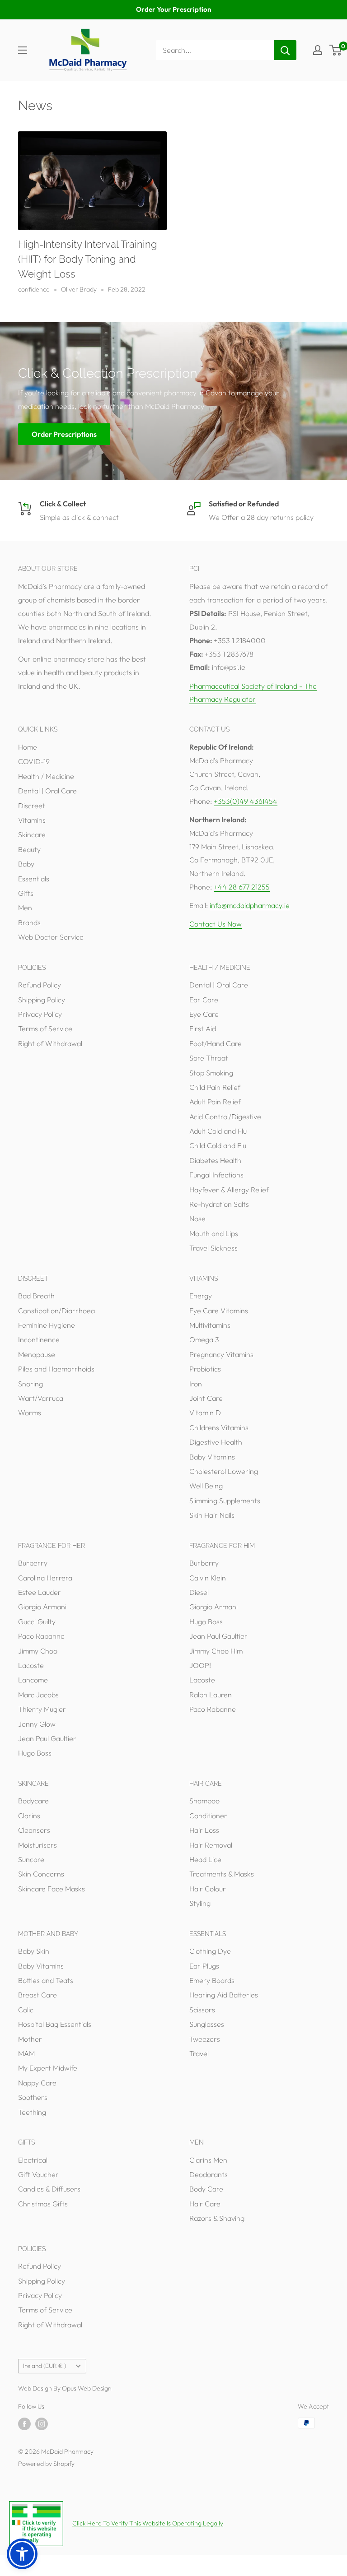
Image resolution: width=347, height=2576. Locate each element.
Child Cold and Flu (218, 1145)
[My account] (318, 50)
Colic (26, 2010)
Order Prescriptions (64, 434)
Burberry (33, 1563)
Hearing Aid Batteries (224, 1995)
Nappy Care (37, 2083)
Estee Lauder (40, 1592)
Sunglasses (207, 2024)
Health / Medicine (46, 776)
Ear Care (204, 1000)
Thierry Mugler (42, 1709)
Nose (197, 1219)
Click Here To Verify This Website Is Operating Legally (148, 2523)
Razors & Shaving (217, 2218)
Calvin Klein (208, 1578)
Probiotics (205, 1369)
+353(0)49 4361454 (246, 801)
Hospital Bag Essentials (55, 2024)
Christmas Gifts (43, 2204)
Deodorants (209, 2174)
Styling (200, 1903)
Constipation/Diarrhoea (56, 1311)
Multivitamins (210, 1325)
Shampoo (204, 1801)
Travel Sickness (213, 1248)
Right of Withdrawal (50, 1043)
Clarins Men (208, 2160)
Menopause (37, 1354)
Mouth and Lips (214, 1233)
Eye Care (204, 1014)
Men (25, 908)
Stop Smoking (211, 1073)
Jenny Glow (37, 1724)
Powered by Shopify (46, 2464)
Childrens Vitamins (219, 1427)
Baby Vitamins (212, 1457)
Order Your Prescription (173, 9)
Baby (26, 864)
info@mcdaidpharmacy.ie (250, 905)
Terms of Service (45, 1029)
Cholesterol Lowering (224, 1471)
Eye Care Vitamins (219, 1311)
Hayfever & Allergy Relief (229, 1190)
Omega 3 (204, 1339)
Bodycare (33, 1801)
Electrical (33, 2160)
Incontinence (39, 1339)
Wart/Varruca (41, 1398)
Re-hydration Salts (219, 1204)
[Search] (285, 50)
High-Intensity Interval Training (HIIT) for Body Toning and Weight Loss (87, 259)
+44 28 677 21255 (242, 887)
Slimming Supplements (225, 1501)
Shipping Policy (42, 1000)
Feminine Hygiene (47, 1325)
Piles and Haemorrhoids (56, 1369)
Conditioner (208, 1816)
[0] (336, 50)
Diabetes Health (215, 1160)
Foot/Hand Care (216, 1043)
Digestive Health (216, 1442)
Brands (29, 922)
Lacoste (31, 1665)
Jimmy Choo (38, 1651)
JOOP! (200, 1665)
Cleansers (34, 1830)
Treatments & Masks (222, 1874)
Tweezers (205, 2039)
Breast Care (38, 1995)
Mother (30, 2039)
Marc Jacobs (38, 1695)
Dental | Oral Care (47, 791)
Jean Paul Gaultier (47, 1738)
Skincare (32, 834)
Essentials (34, 879)
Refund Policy (40, 985)
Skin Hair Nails (212, 1515)
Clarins (29, 1816)
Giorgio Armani (42, 1607)
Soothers (33, 2097)
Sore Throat (209, 1058)
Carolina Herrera (45, 1578)
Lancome (33, 1680)
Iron (196, 1384)
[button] (22, 2554)
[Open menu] (23, 50)
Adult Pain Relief (215, 1102)
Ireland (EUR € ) (45, 2366)
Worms (30, 1413)
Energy (201, 1296)
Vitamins (32, 820)
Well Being (206, 1486)
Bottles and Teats (46, 1980)
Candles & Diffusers (49, 2189)
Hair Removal (211, 1845)
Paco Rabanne (41, 1636)
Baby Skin (34, 1951)
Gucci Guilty (37, 1622)
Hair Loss (204, 1830)
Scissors (202, 2010)
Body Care (206, 2189)
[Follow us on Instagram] (42, 2424)
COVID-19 (34, 761)
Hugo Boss (35, 1753)
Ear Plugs (204, 1966)
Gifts (26, 893)
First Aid (203, 1029)
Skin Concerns (41, 1874)
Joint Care (206, 1398)
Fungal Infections (216, 1175)
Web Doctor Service (51, 937)
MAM (26, 2053)
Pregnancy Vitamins (221, 1354)
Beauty (29, 849)
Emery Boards (212, 1980)
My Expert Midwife (48, 2068)
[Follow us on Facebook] (24, 2424)
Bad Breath (36, 1296)
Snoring (30, 1384)
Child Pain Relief (215, 1087)
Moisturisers (38, 1845)
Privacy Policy (40, 1014)
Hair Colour (208, 1889)
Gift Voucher (38, 2174)
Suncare (31, 1859)
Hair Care (205, 2204)
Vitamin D (205, 1413)
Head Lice (205, 1859)
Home (28, 747)
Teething (32, 2112)
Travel (199, 2053)
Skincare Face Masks (52, 1889)
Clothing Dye (210, 1951)
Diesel (199, 1592)
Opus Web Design (87, 2388)
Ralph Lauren (211, 1695)
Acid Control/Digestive (225, 1117)
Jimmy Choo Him (216, 1651)
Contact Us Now (216, 924)
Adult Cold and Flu (218, 1131)
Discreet (32, 806)
